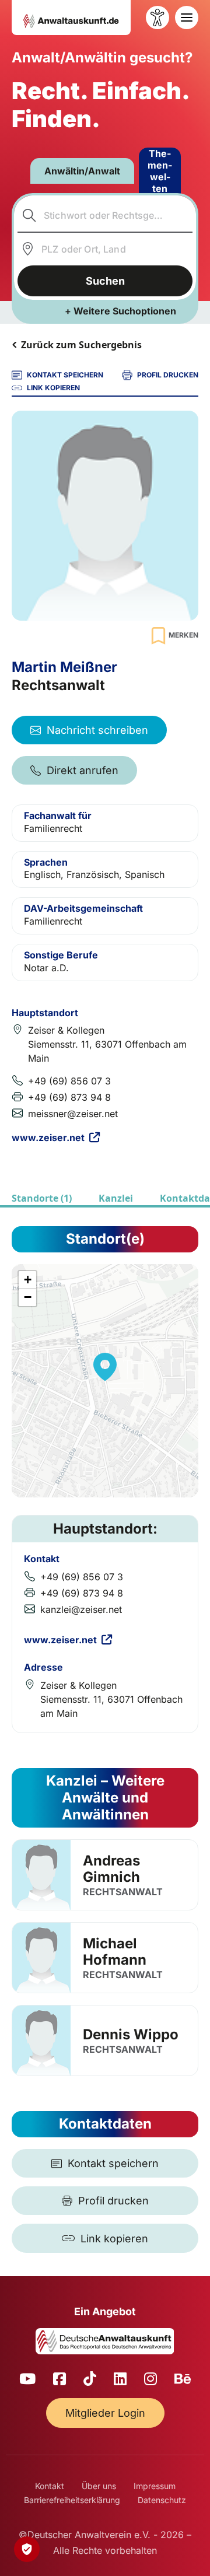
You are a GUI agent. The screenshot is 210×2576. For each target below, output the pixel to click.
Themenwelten (160, 171)
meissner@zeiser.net (73, 1114)
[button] (105, 1367)
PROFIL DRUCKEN (168, 375)
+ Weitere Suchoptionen (120, 311)
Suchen (105, 281)
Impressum (155, 2486)
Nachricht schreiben (97, 730)
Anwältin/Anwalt (82, 171)
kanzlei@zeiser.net (81, 1609)
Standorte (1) (42, 1198)
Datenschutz (162, 2500)
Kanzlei (116, 1198)
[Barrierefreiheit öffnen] (157, 17)
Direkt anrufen (83, 770)
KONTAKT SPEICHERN (65, 375)
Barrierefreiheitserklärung (72, 2500)
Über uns (99, 2486)
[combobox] (105, 215)
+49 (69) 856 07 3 (69, 1081)
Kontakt (50, 2486)
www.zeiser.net (48, 1137)
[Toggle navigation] (187, 17)
